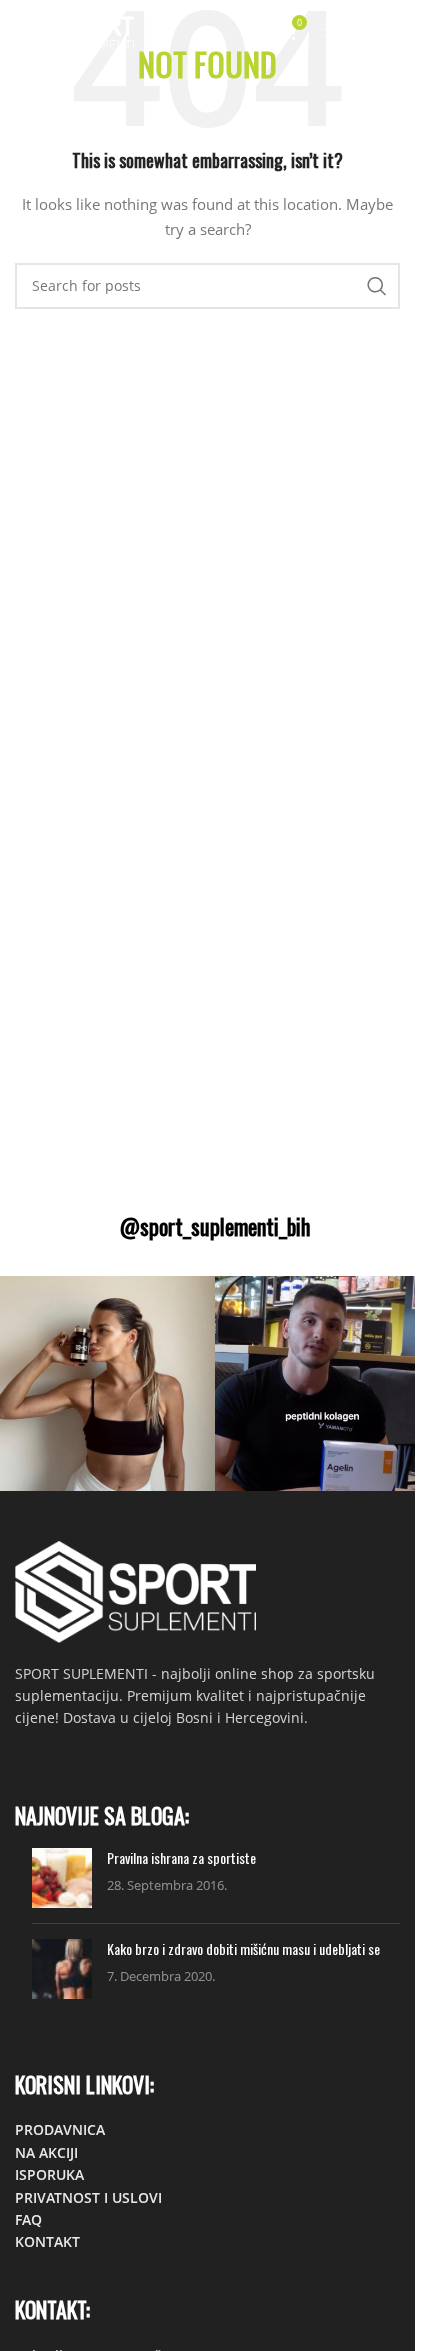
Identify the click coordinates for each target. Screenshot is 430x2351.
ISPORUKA (49, 2174)
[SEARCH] (377, 286)
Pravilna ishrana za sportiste (181, 1857)
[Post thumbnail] (62, 1878)
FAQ (28, 2219)
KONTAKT (47, 2241)
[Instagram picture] (107, 1383)
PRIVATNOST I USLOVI (88, 2197)
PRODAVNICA (60, 2129)
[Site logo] (74, 28)
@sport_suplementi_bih (215, 1226)
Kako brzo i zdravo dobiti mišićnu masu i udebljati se (243, 1948)
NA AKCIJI (46, 2152)
